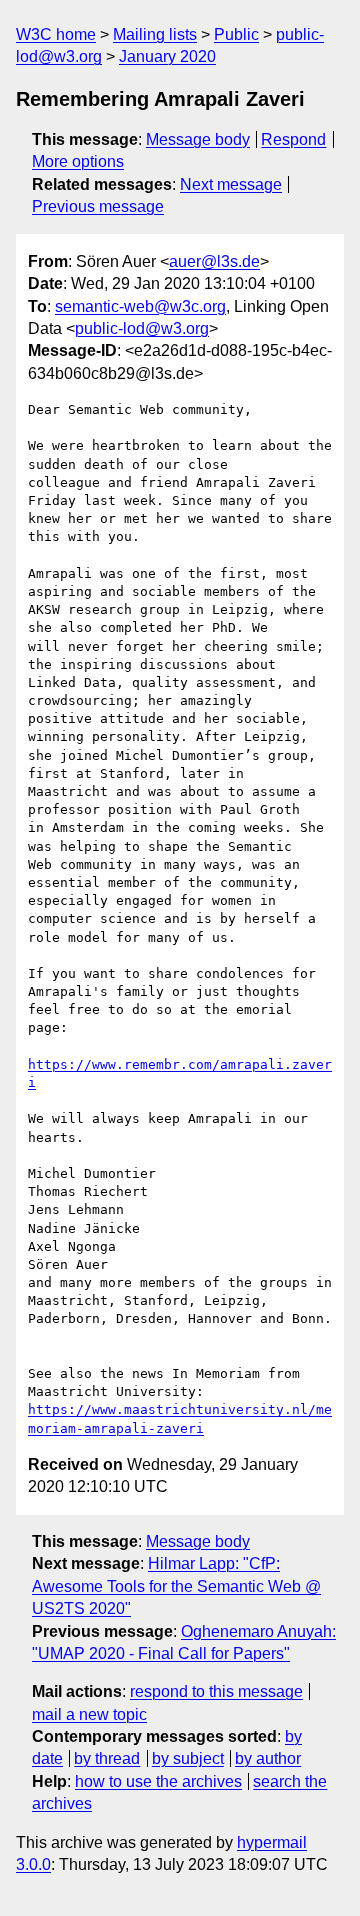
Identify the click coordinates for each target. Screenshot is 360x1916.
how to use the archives (158, 1781)
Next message (231, 184)
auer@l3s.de (214, 261)
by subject (188, 1758)
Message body (198, 139)
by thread (107, 1758)
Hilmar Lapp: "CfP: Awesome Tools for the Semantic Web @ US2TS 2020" (176, 1586)
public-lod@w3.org (142, 328)
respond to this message (216, 1691)
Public (236, 34)
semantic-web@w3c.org (140, 306)
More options (78, 161)
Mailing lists (155, 34)
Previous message (98, 206)
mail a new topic (89, 1714)
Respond (293, 139)
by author (268, 1758)
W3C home (56, 34)
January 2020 (167, 56)
